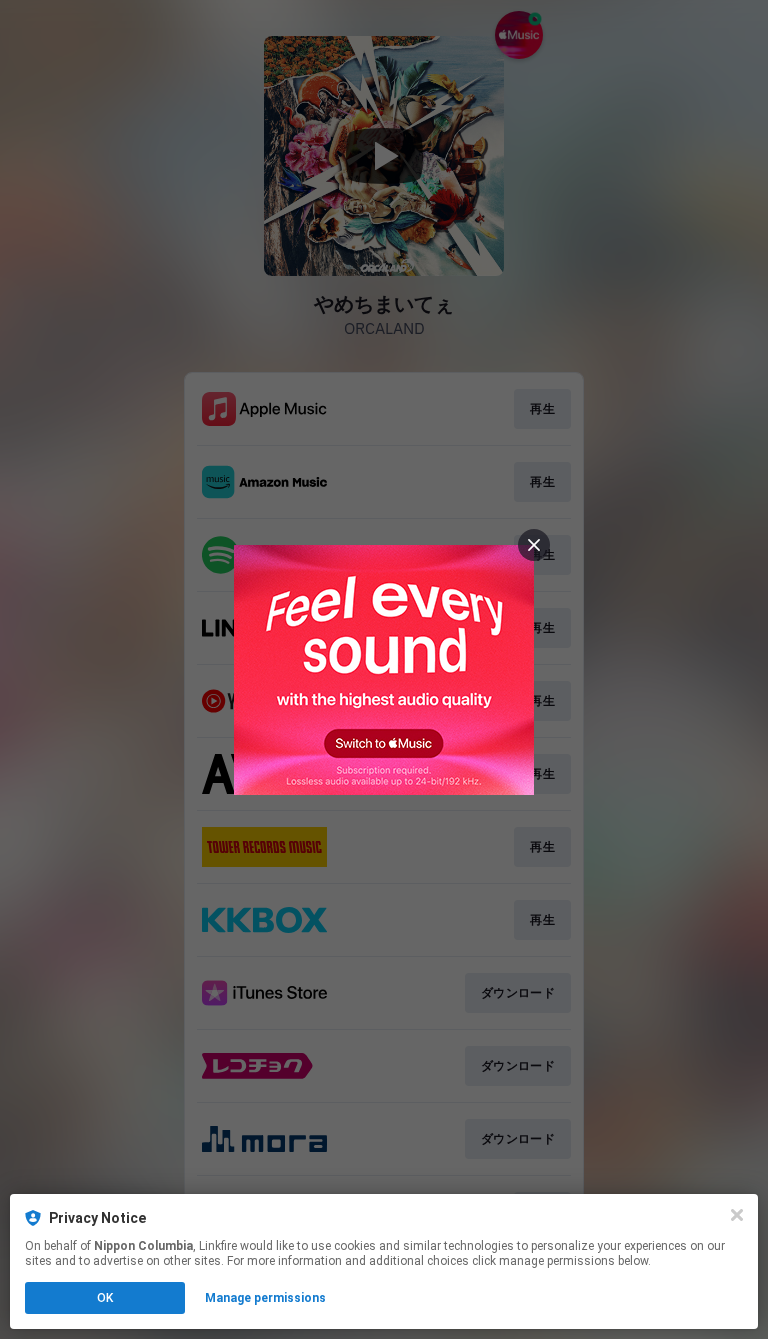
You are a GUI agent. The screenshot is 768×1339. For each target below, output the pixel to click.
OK (105, 1298)
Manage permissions (265, 1298)
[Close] (737, 1215)
